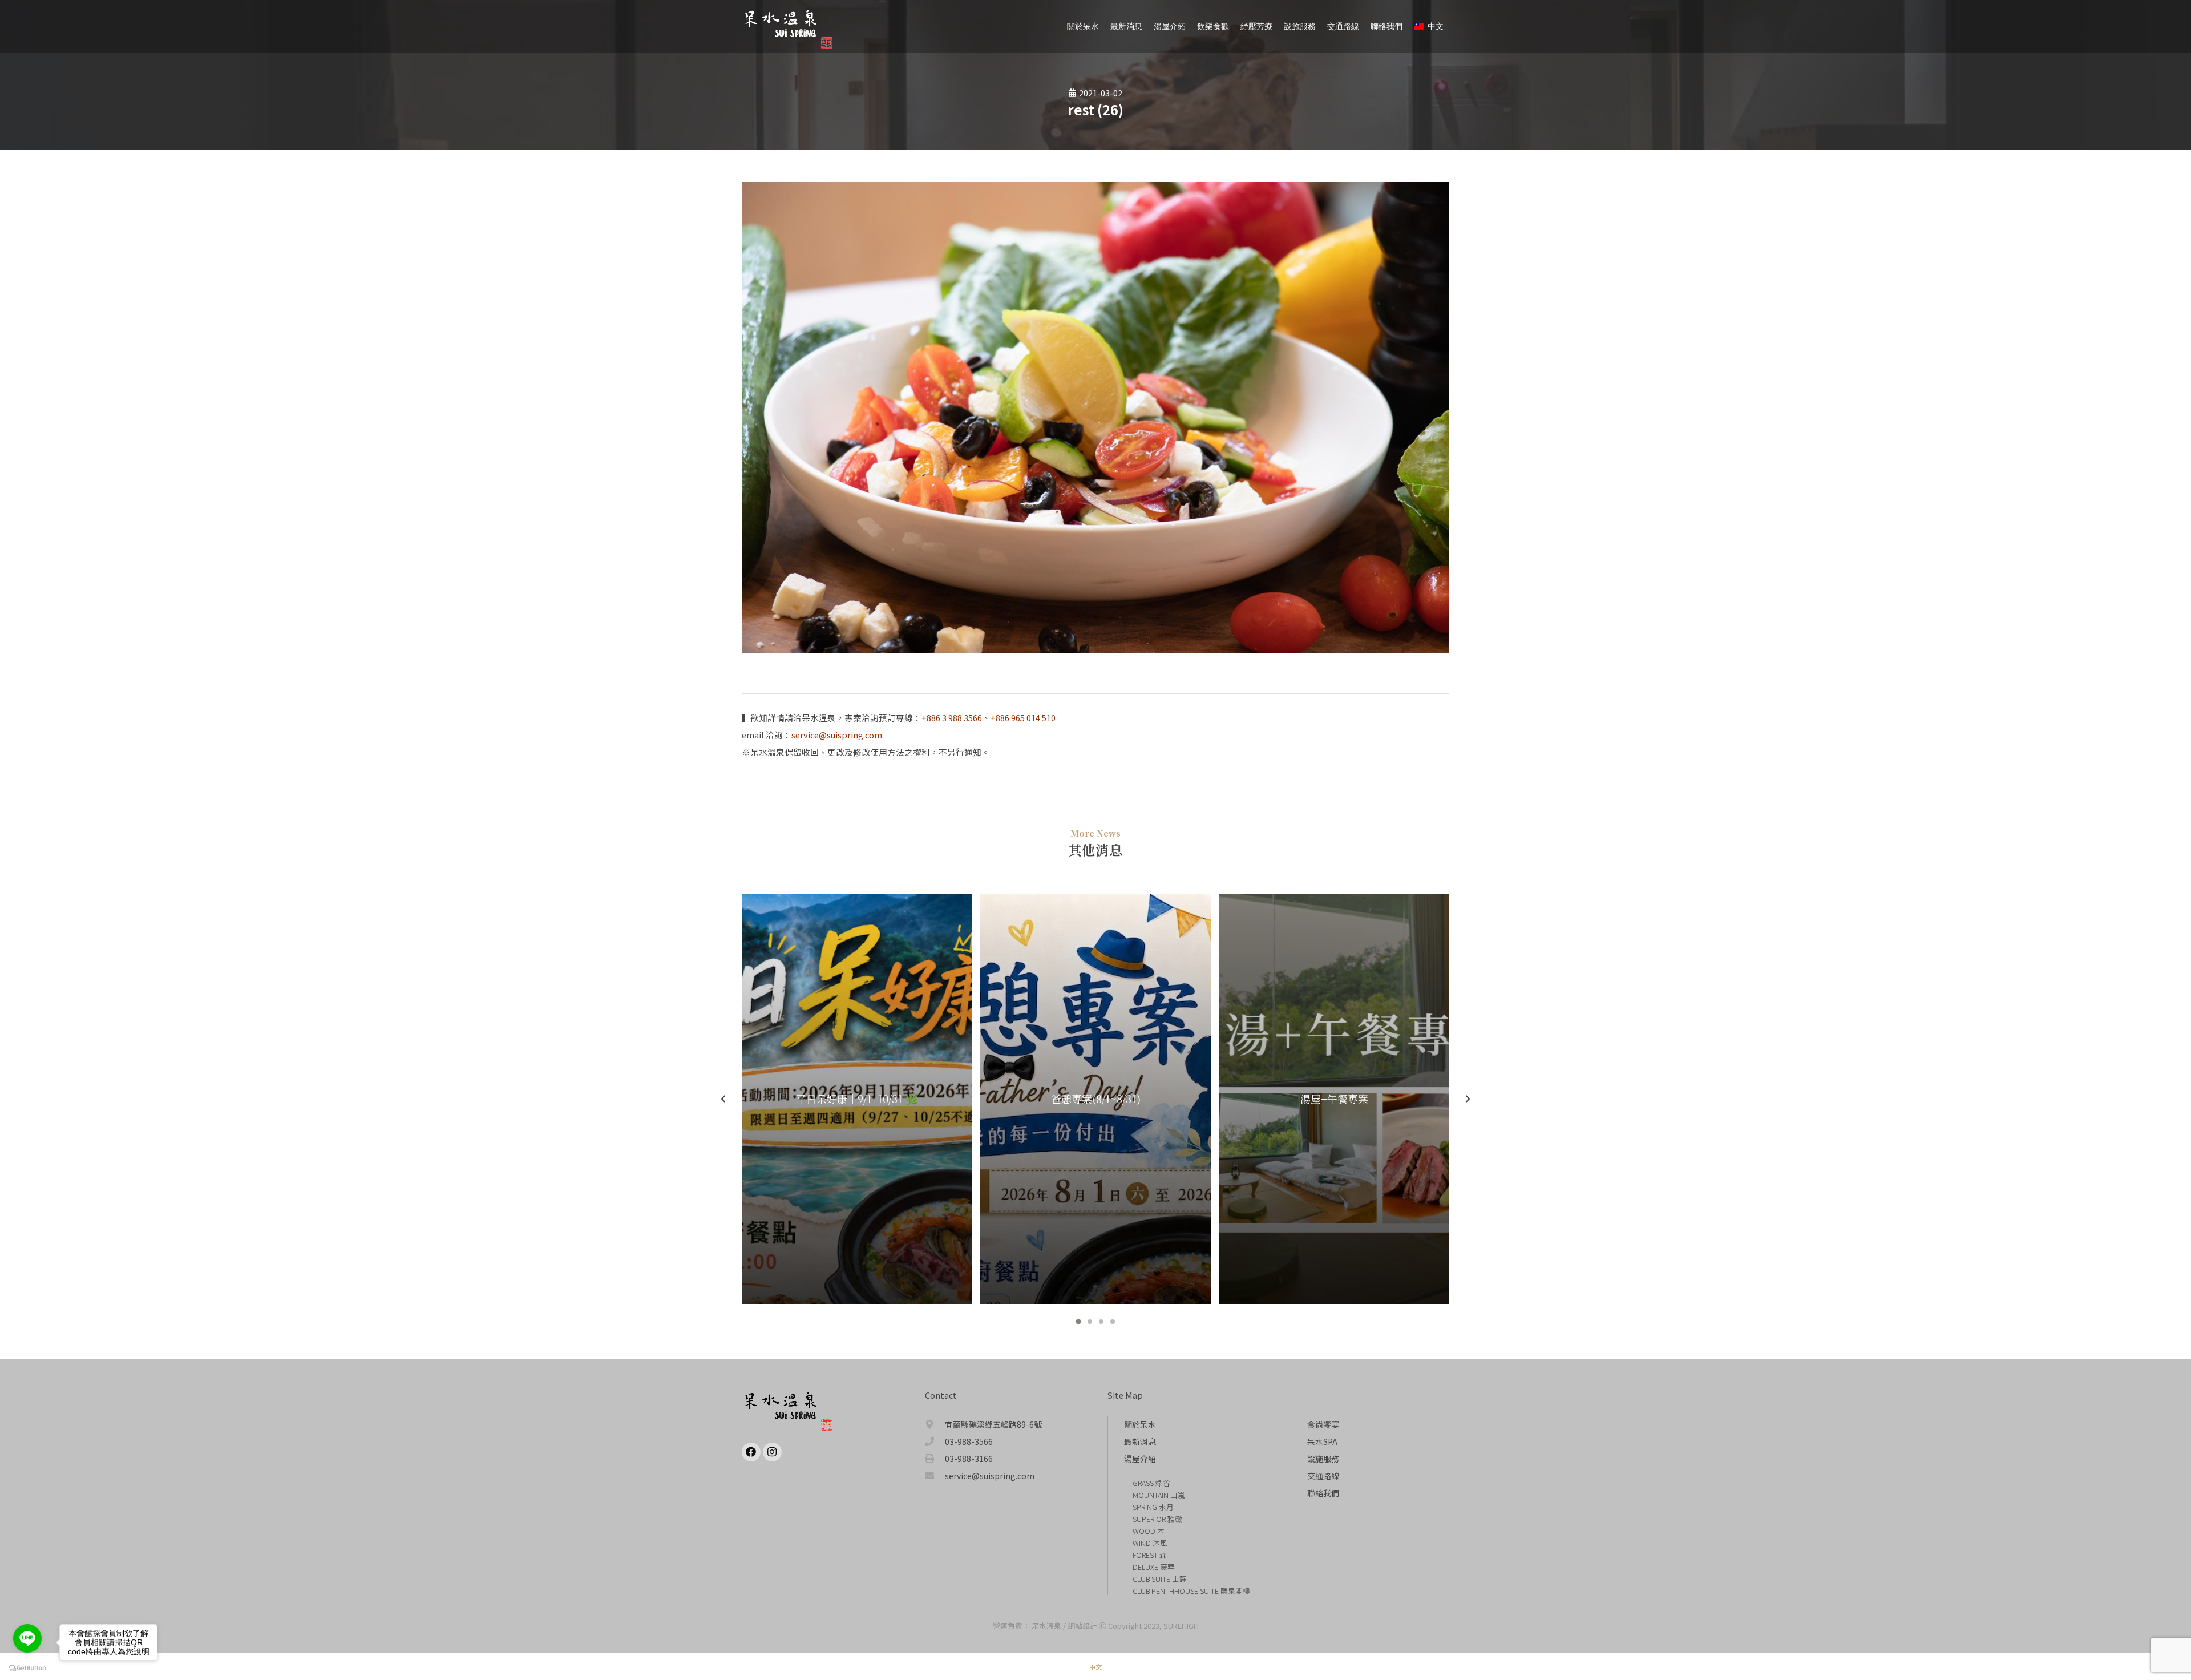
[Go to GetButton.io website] (27, 1668)
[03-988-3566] (935, 1441)
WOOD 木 (1149, 1531)
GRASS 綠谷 (1151, 1483)
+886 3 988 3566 (952, 718)
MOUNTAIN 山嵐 (1159, 1495)
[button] (1078, 1322)
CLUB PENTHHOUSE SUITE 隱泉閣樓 (1191, 1591)
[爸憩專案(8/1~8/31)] (1095, 1099)
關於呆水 (1140, 1424)
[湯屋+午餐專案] (1334, 1099)
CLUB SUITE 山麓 (1160, 1579)
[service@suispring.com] (935, 1476)
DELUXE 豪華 (1154, 1567)
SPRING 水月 (1153, 1507)
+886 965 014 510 (1023, 718)
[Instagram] (772, 1452)
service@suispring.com (837, 735)
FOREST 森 (1150, 1555)
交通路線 (1323, 1476)
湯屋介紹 (1140, 1459)
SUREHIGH (1181, 1626)
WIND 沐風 (1150, 1543)
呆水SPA (1322, 1441)
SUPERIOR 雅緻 (1157, 1519)
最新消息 (1140, 1441)
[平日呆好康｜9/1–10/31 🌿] (857, 1099)
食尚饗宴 (1323, 1424)
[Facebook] (751, 1452)
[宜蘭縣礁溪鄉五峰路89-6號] (935, 1424)
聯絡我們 (1323, 1493)
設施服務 (1323, 1459)
